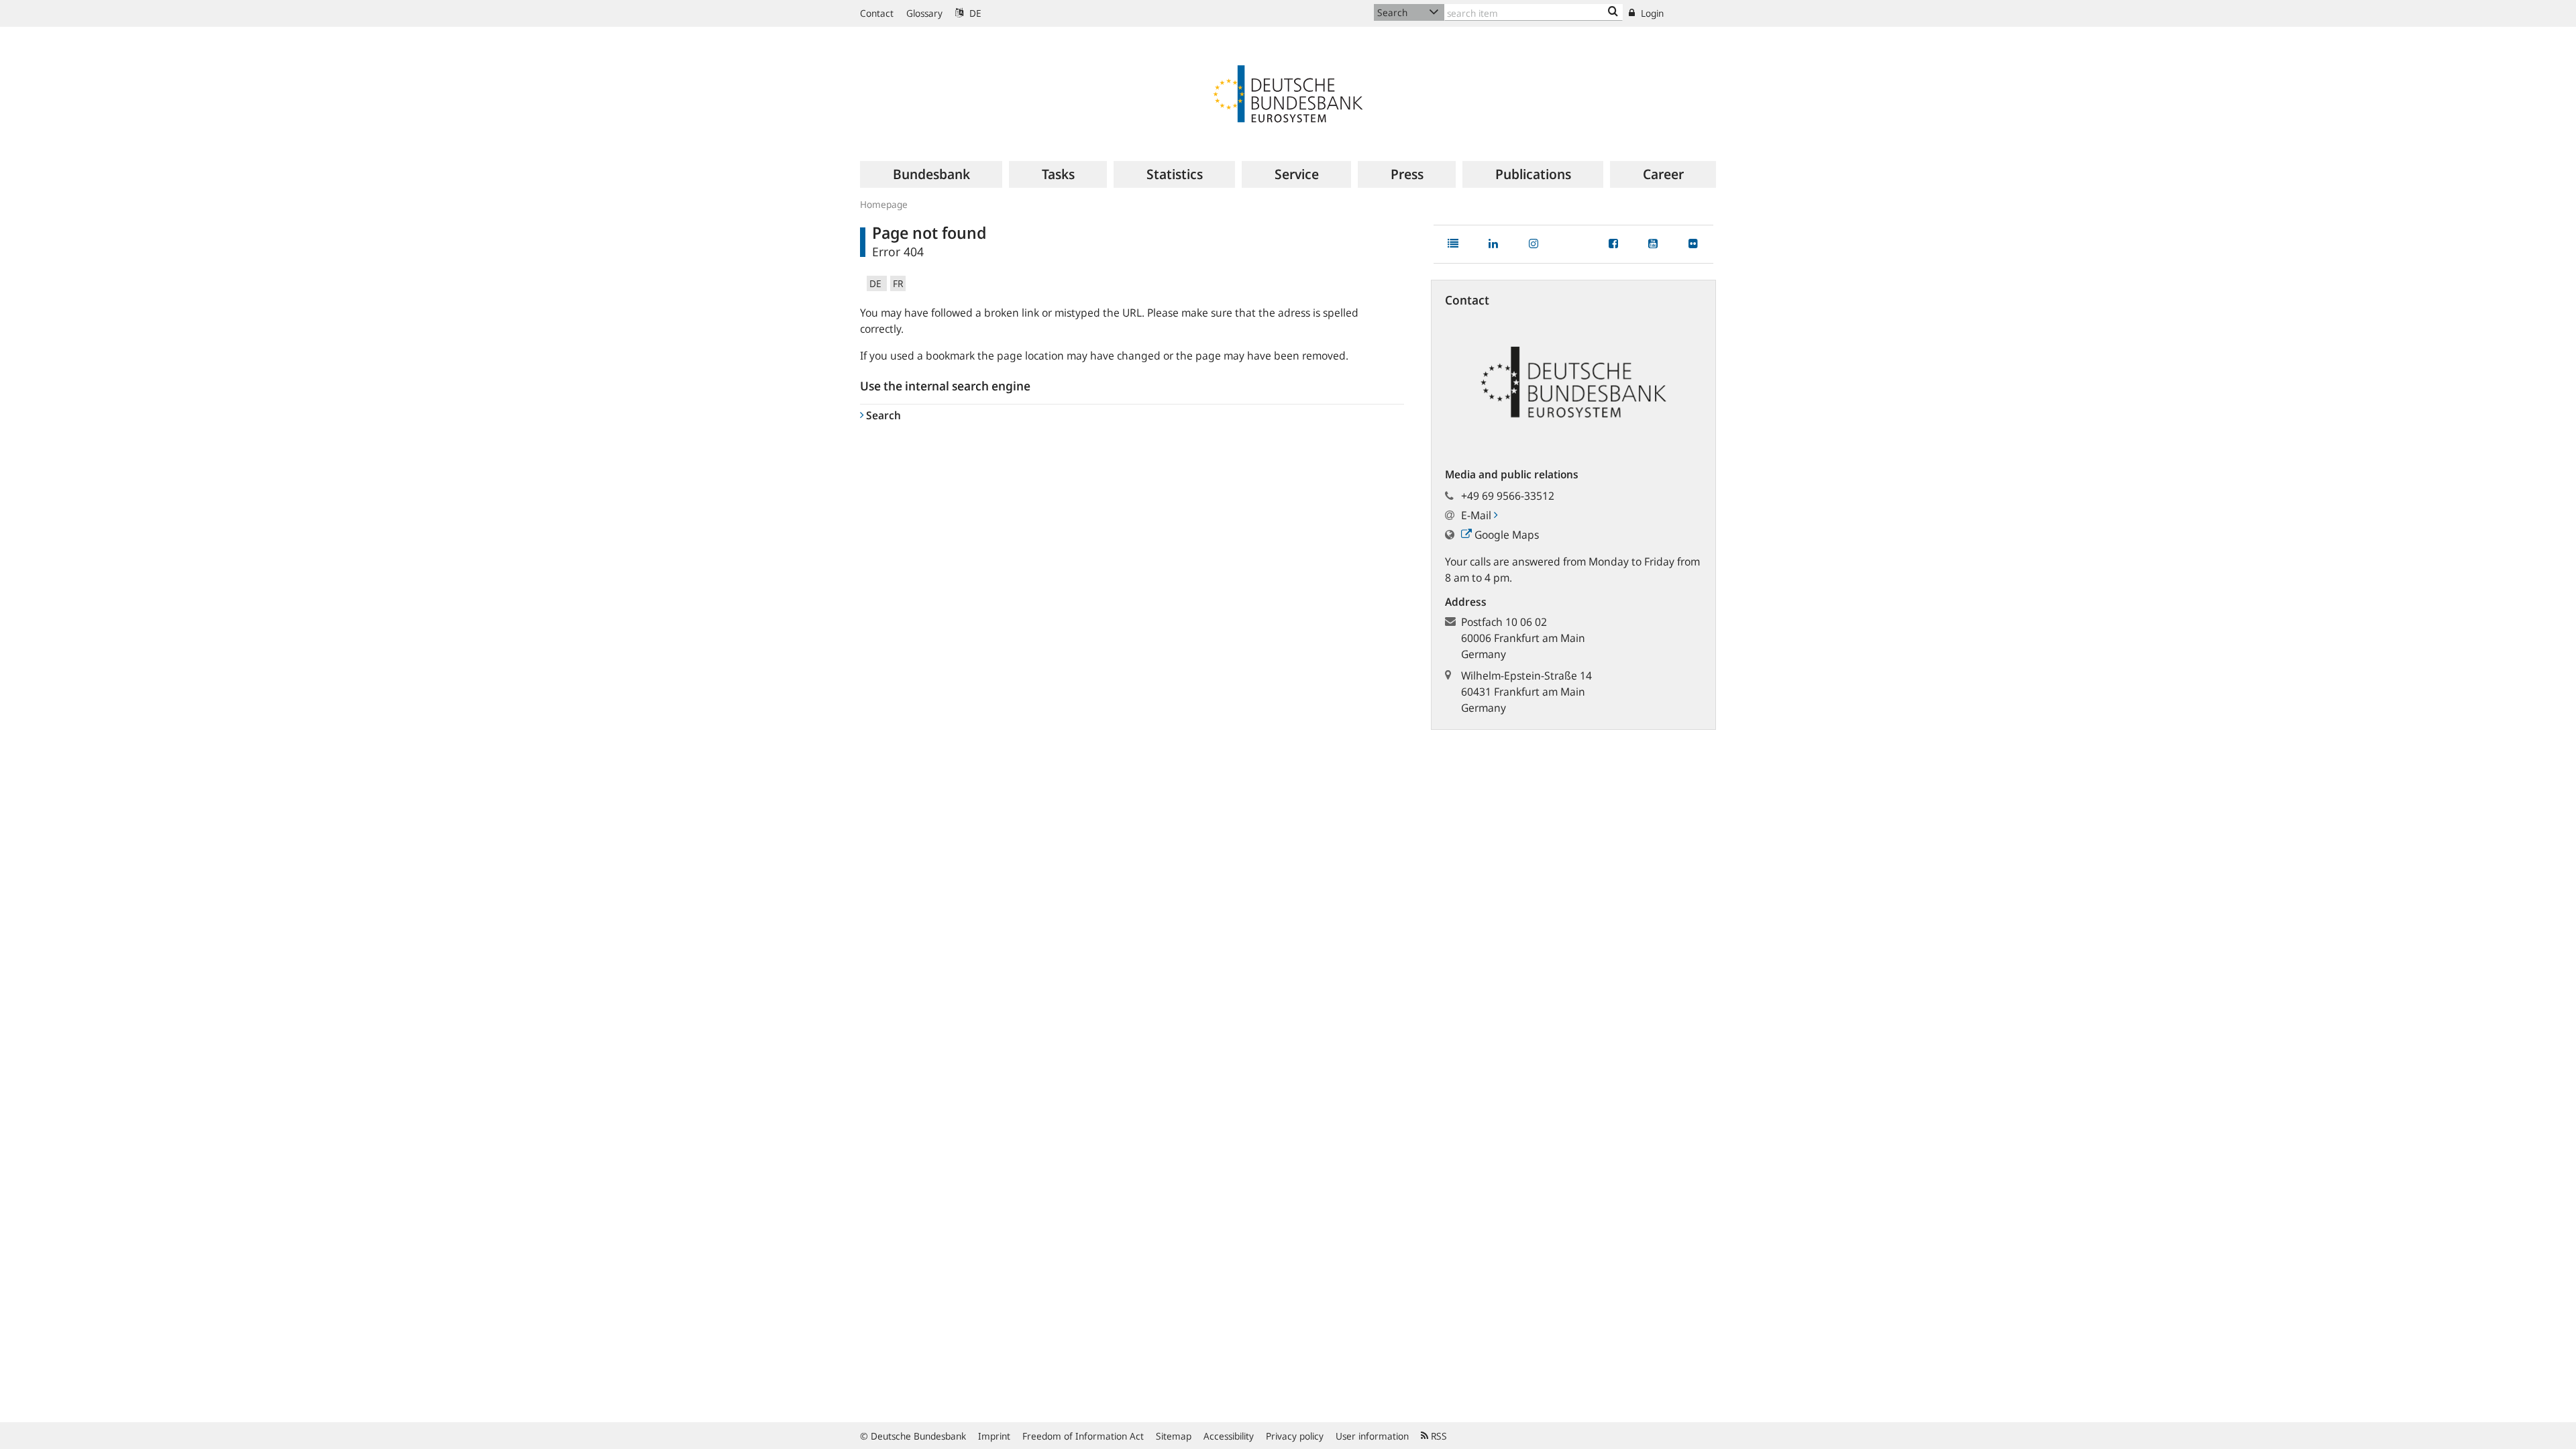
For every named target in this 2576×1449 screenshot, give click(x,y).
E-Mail (1478, 515)
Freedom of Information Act (1083, 1436)
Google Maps (1505, 535)
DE (974, 13)
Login (1651, 13)
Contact (877, 13)
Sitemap (1174, 1436)
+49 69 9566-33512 (1508, 496)
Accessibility (1229, 1436)
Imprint (994, 1436)
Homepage (884, 204)
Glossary (924, 13)
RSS (1438, 1436)
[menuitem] (931, 174)
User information (1372, 1436)
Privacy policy (1295, 1436)
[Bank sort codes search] (1613, 12)
